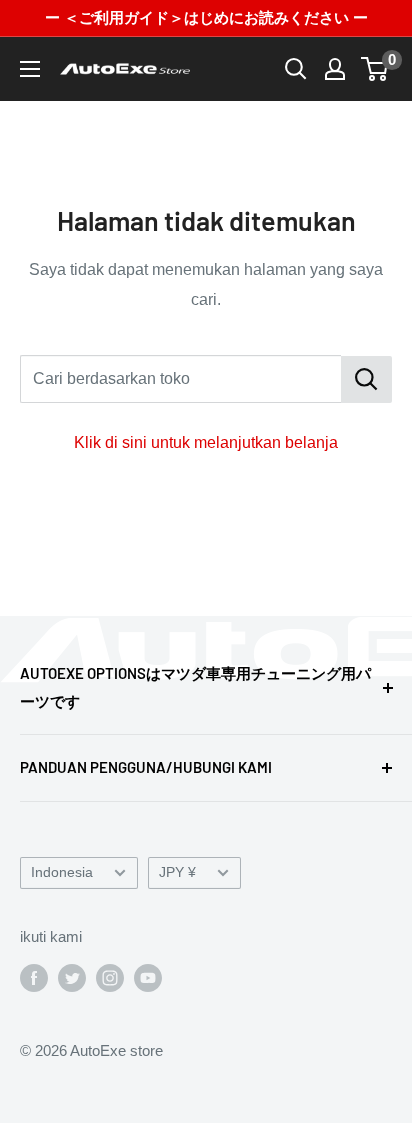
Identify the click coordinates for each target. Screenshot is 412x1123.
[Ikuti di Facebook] (34, 977)
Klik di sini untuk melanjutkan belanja (206, 442)
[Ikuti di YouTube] (148, 977)
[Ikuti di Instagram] (110, 977)
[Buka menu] (30, 69)
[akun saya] (335, 69)
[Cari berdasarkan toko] (366, 379)
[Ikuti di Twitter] (72, 977)
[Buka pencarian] (296, 69)
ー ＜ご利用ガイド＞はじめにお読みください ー (206, 17)
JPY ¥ (177, 872)
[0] (375, 69)
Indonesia (62, 872)
